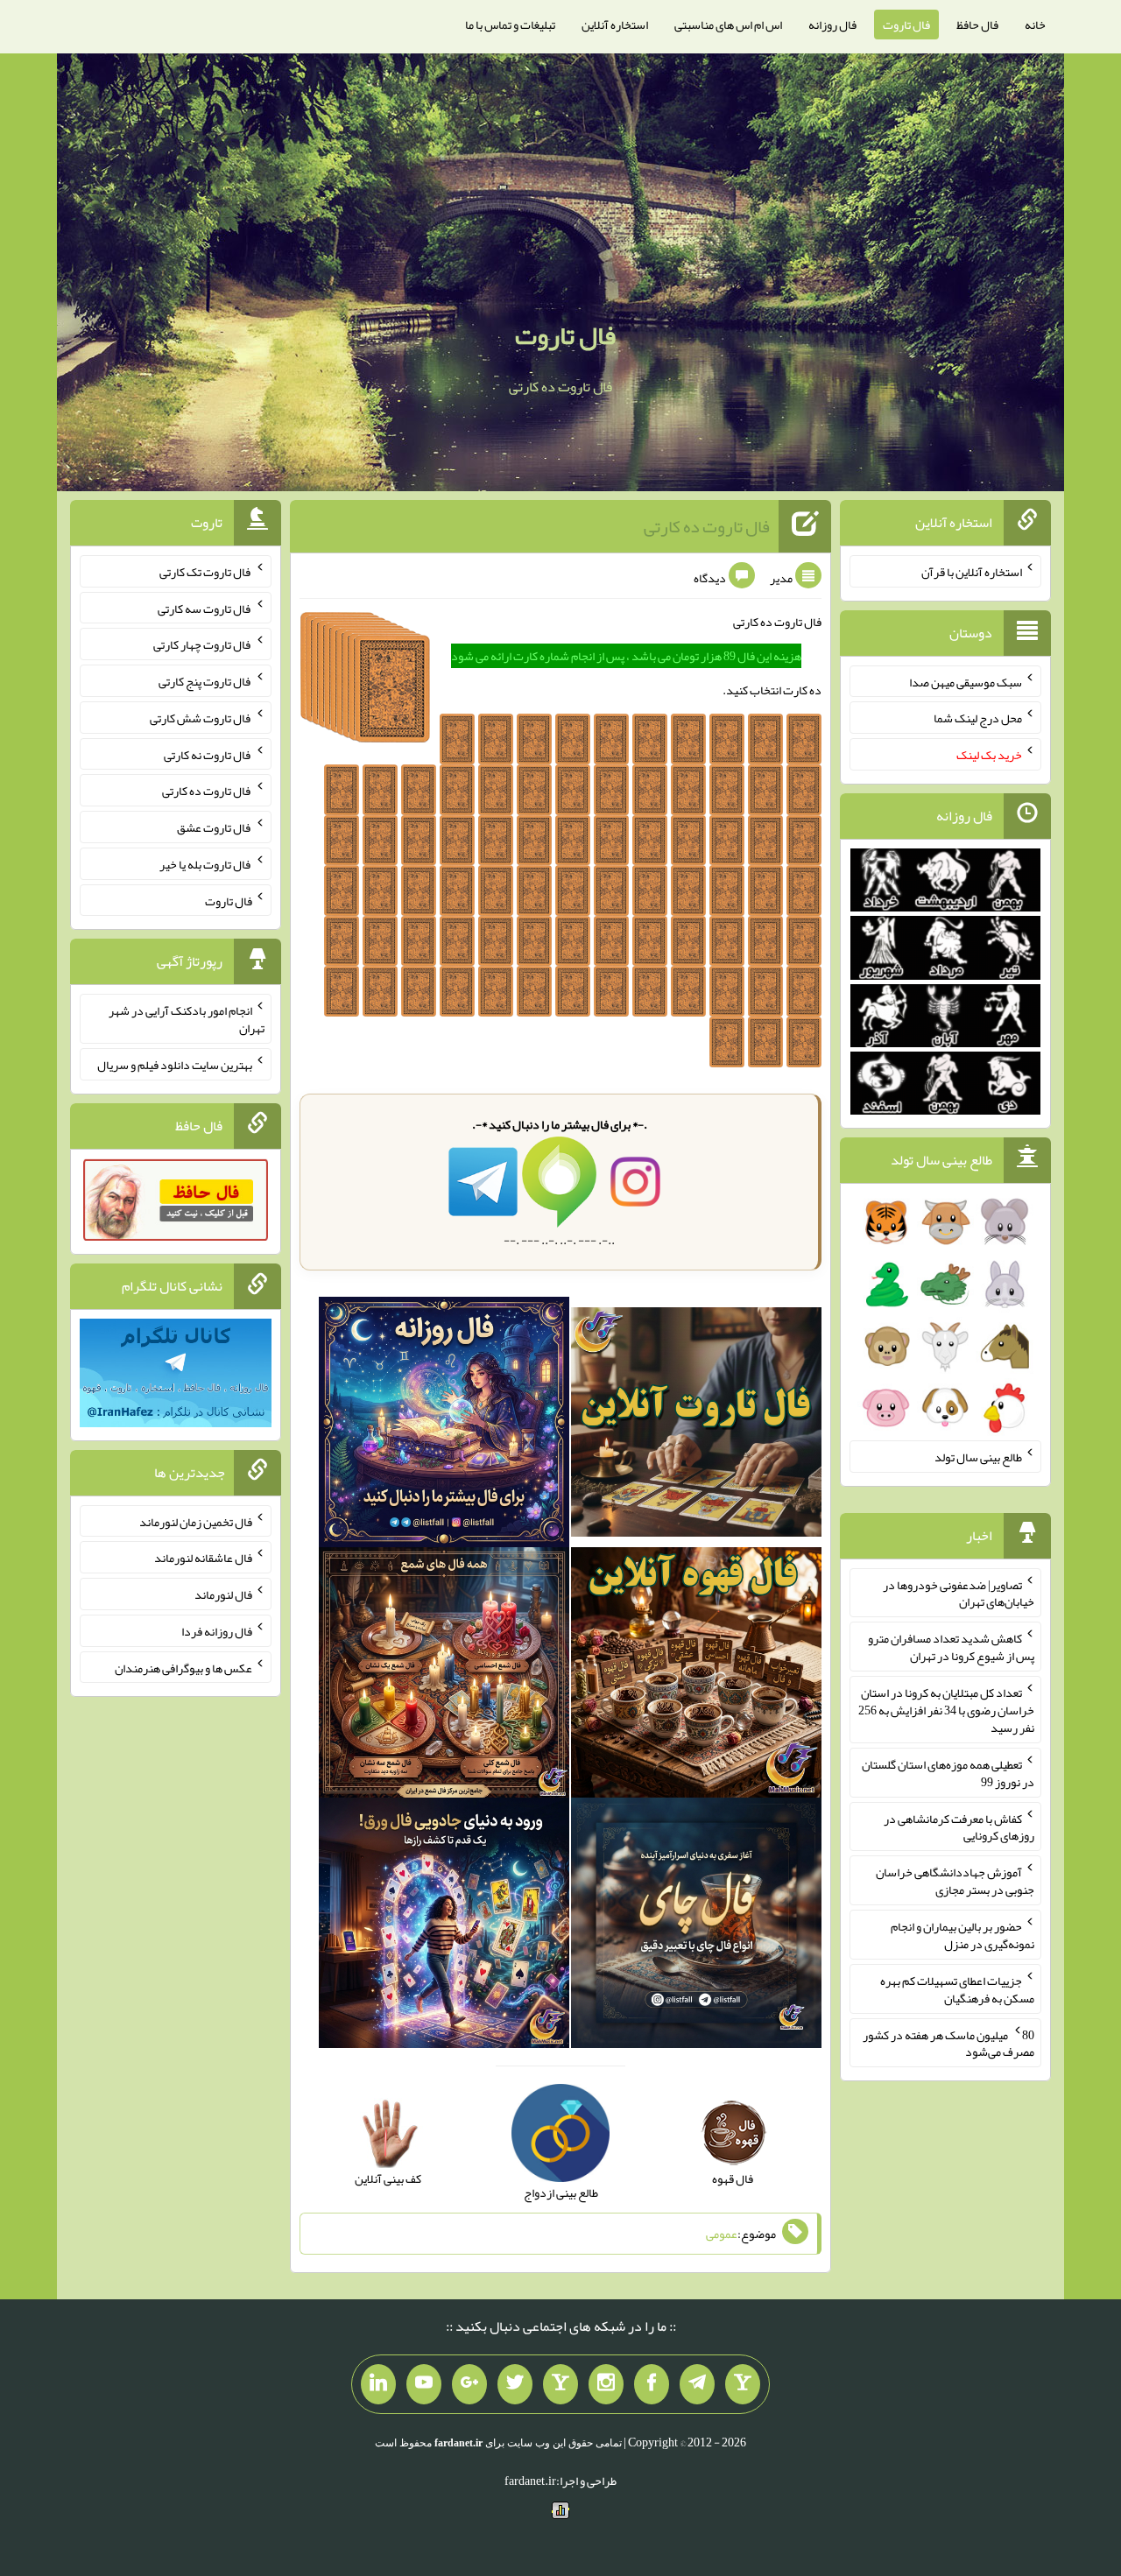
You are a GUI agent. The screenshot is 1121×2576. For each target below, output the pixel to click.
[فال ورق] (444, 1926)
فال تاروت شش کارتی (201, 718)
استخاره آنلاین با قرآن (972, 572)
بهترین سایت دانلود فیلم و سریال (175, 1065)
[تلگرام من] (697, 2384)
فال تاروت (906, 25)
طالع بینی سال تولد (978, 1457)
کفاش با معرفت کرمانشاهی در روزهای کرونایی (959, 1826)
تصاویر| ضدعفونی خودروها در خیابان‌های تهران (959, 1593)
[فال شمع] (444, 1676)
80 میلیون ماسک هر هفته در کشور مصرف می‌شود (948, 2043)
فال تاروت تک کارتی (206, 572)
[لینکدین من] (378, 2384)
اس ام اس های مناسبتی (728, 25)
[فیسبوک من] (652, 2384)
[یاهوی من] (743, 2384)
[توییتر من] (515, 2384)
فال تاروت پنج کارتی (205, 681)
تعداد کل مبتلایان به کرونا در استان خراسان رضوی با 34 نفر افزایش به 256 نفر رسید (946, 1710)
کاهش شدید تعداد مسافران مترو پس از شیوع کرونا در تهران (951, 1647)
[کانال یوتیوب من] (424, 2384)
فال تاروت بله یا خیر (206, 864)
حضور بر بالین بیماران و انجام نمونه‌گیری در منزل (962, 1935)
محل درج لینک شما (978, 718)
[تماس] (560, 2384)
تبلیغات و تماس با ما (510, 25)
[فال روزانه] (444, 1425)
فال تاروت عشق (215, 827)
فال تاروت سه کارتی (205, 608)
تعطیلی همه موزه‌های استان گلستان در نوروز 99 (948, 1773)
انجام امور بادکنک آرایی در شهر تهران (187, 1019)
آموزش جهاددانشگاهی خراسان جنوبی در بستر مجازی (955, 1881)
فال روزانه (832, 25)
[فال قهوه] (696, 1676)
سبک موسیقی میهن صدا (966, 681)
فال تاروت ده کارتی (707, 526)
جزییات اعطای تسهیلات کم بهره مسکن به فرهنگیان (957, 1989)
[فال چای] (696, 1926)
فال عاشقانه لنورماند (203, 1558)
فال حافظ (977, 25)
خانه (1035, 25)
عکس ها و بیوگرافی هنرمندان (183, 1667)
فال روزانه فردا (217, 1631)
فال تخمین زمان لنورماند (196, 1521)
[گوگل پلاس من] (469, 2384)
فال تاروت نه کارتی (208, 754)
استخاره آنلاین (615, 25)
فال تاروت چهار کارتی (203, 644)
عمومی (722, 2234)
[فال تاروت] (696, 1425)
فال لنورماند (223, 1594)
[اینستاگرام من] (606, 2384)
